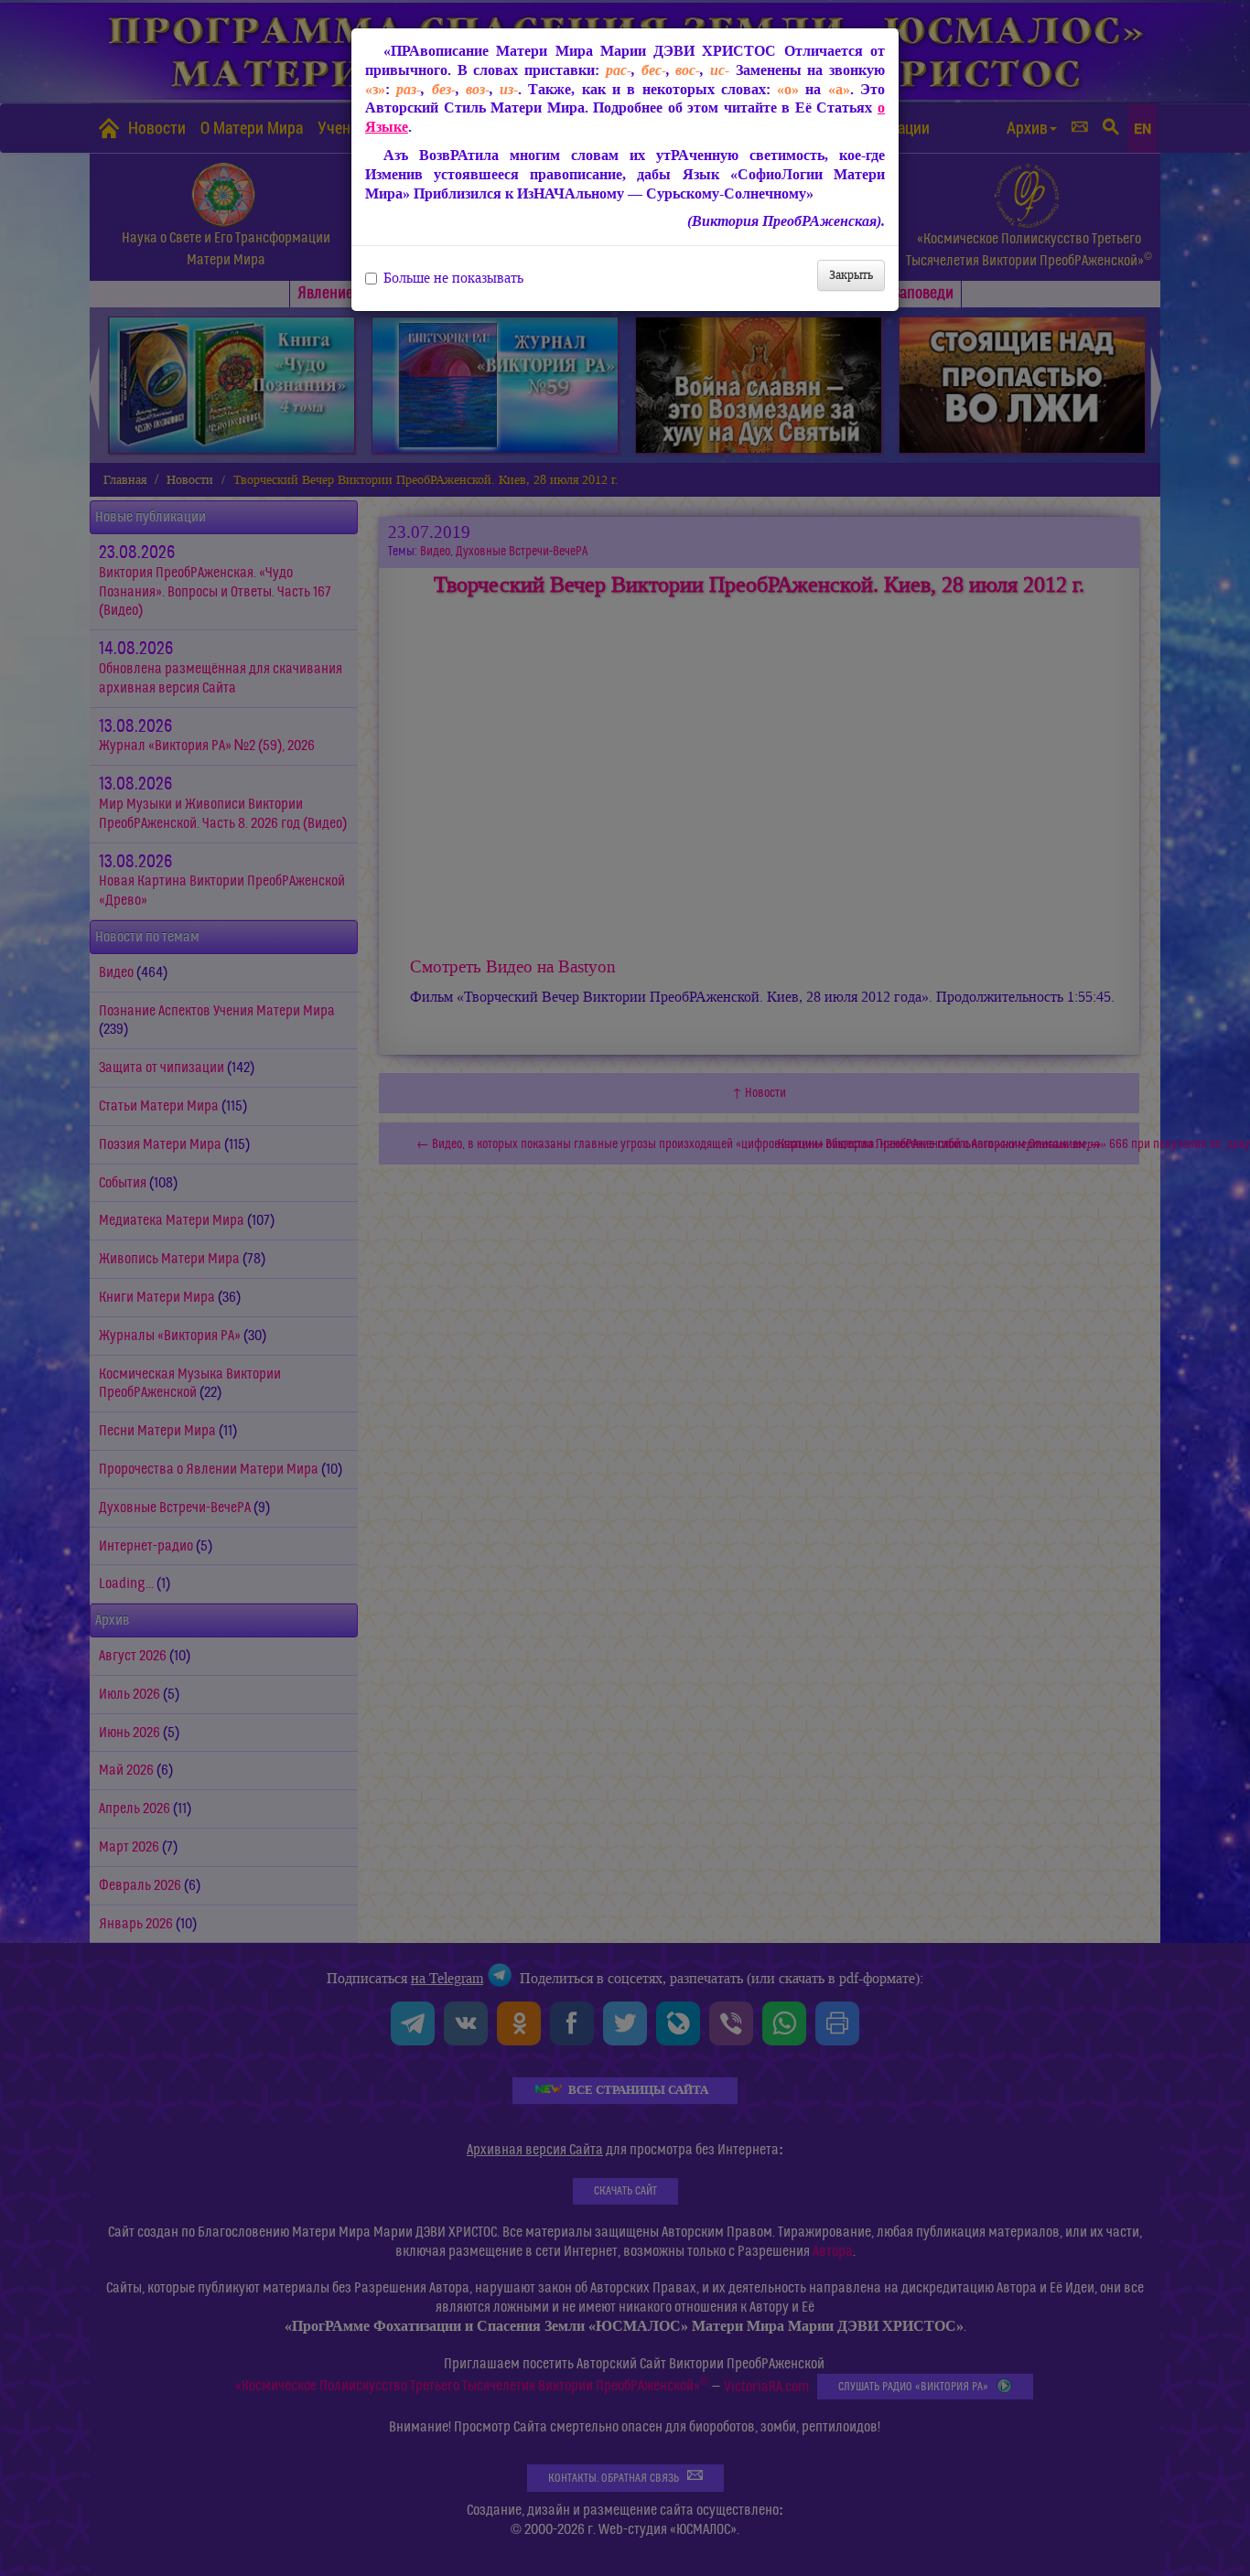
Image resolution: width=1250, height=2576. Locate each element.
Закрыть (851, 275)
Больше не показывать (453, 278)
